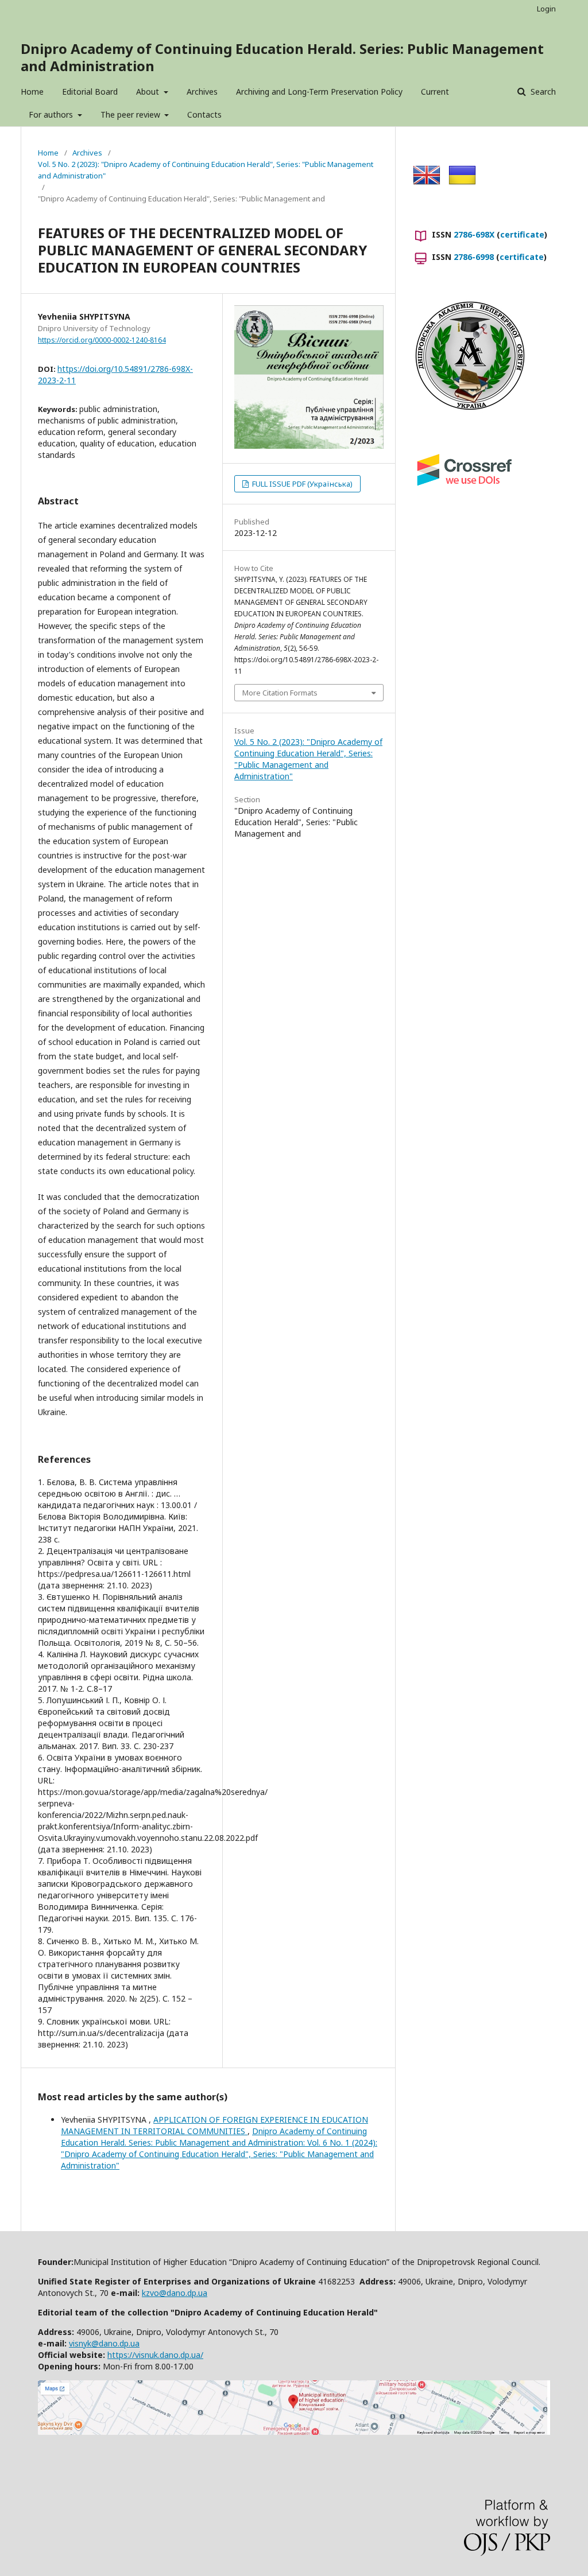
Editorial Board (90, 92)
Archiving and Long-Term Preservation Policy (319, 92)
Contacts (204, 114)
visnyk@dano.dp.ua (104, 2343)
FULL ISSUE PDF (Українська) (301, 484)
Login (546, 9)
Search (542, 92)
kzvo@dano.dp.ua (175, 2293)
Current (435, 92)
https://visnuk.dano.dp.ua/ (155, 2355)
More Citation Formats (280, 693)
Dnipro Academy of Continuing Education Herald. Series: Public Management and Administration (282, 57)
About (149, 92)
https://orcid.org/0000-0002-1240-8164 (102, 340)
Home (32, 92)
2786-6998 (474, 257)
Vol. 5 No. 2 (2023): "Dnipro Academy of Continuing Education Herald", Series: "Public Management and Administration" (206, 170)
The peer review (131, 114)
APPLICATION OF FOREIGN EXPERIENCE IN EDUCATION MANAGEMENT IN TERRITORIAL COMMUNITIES (214, 2125)
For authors (52, 114)
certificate (522, 234)
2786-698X (474, 234)
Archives (202, 92)
